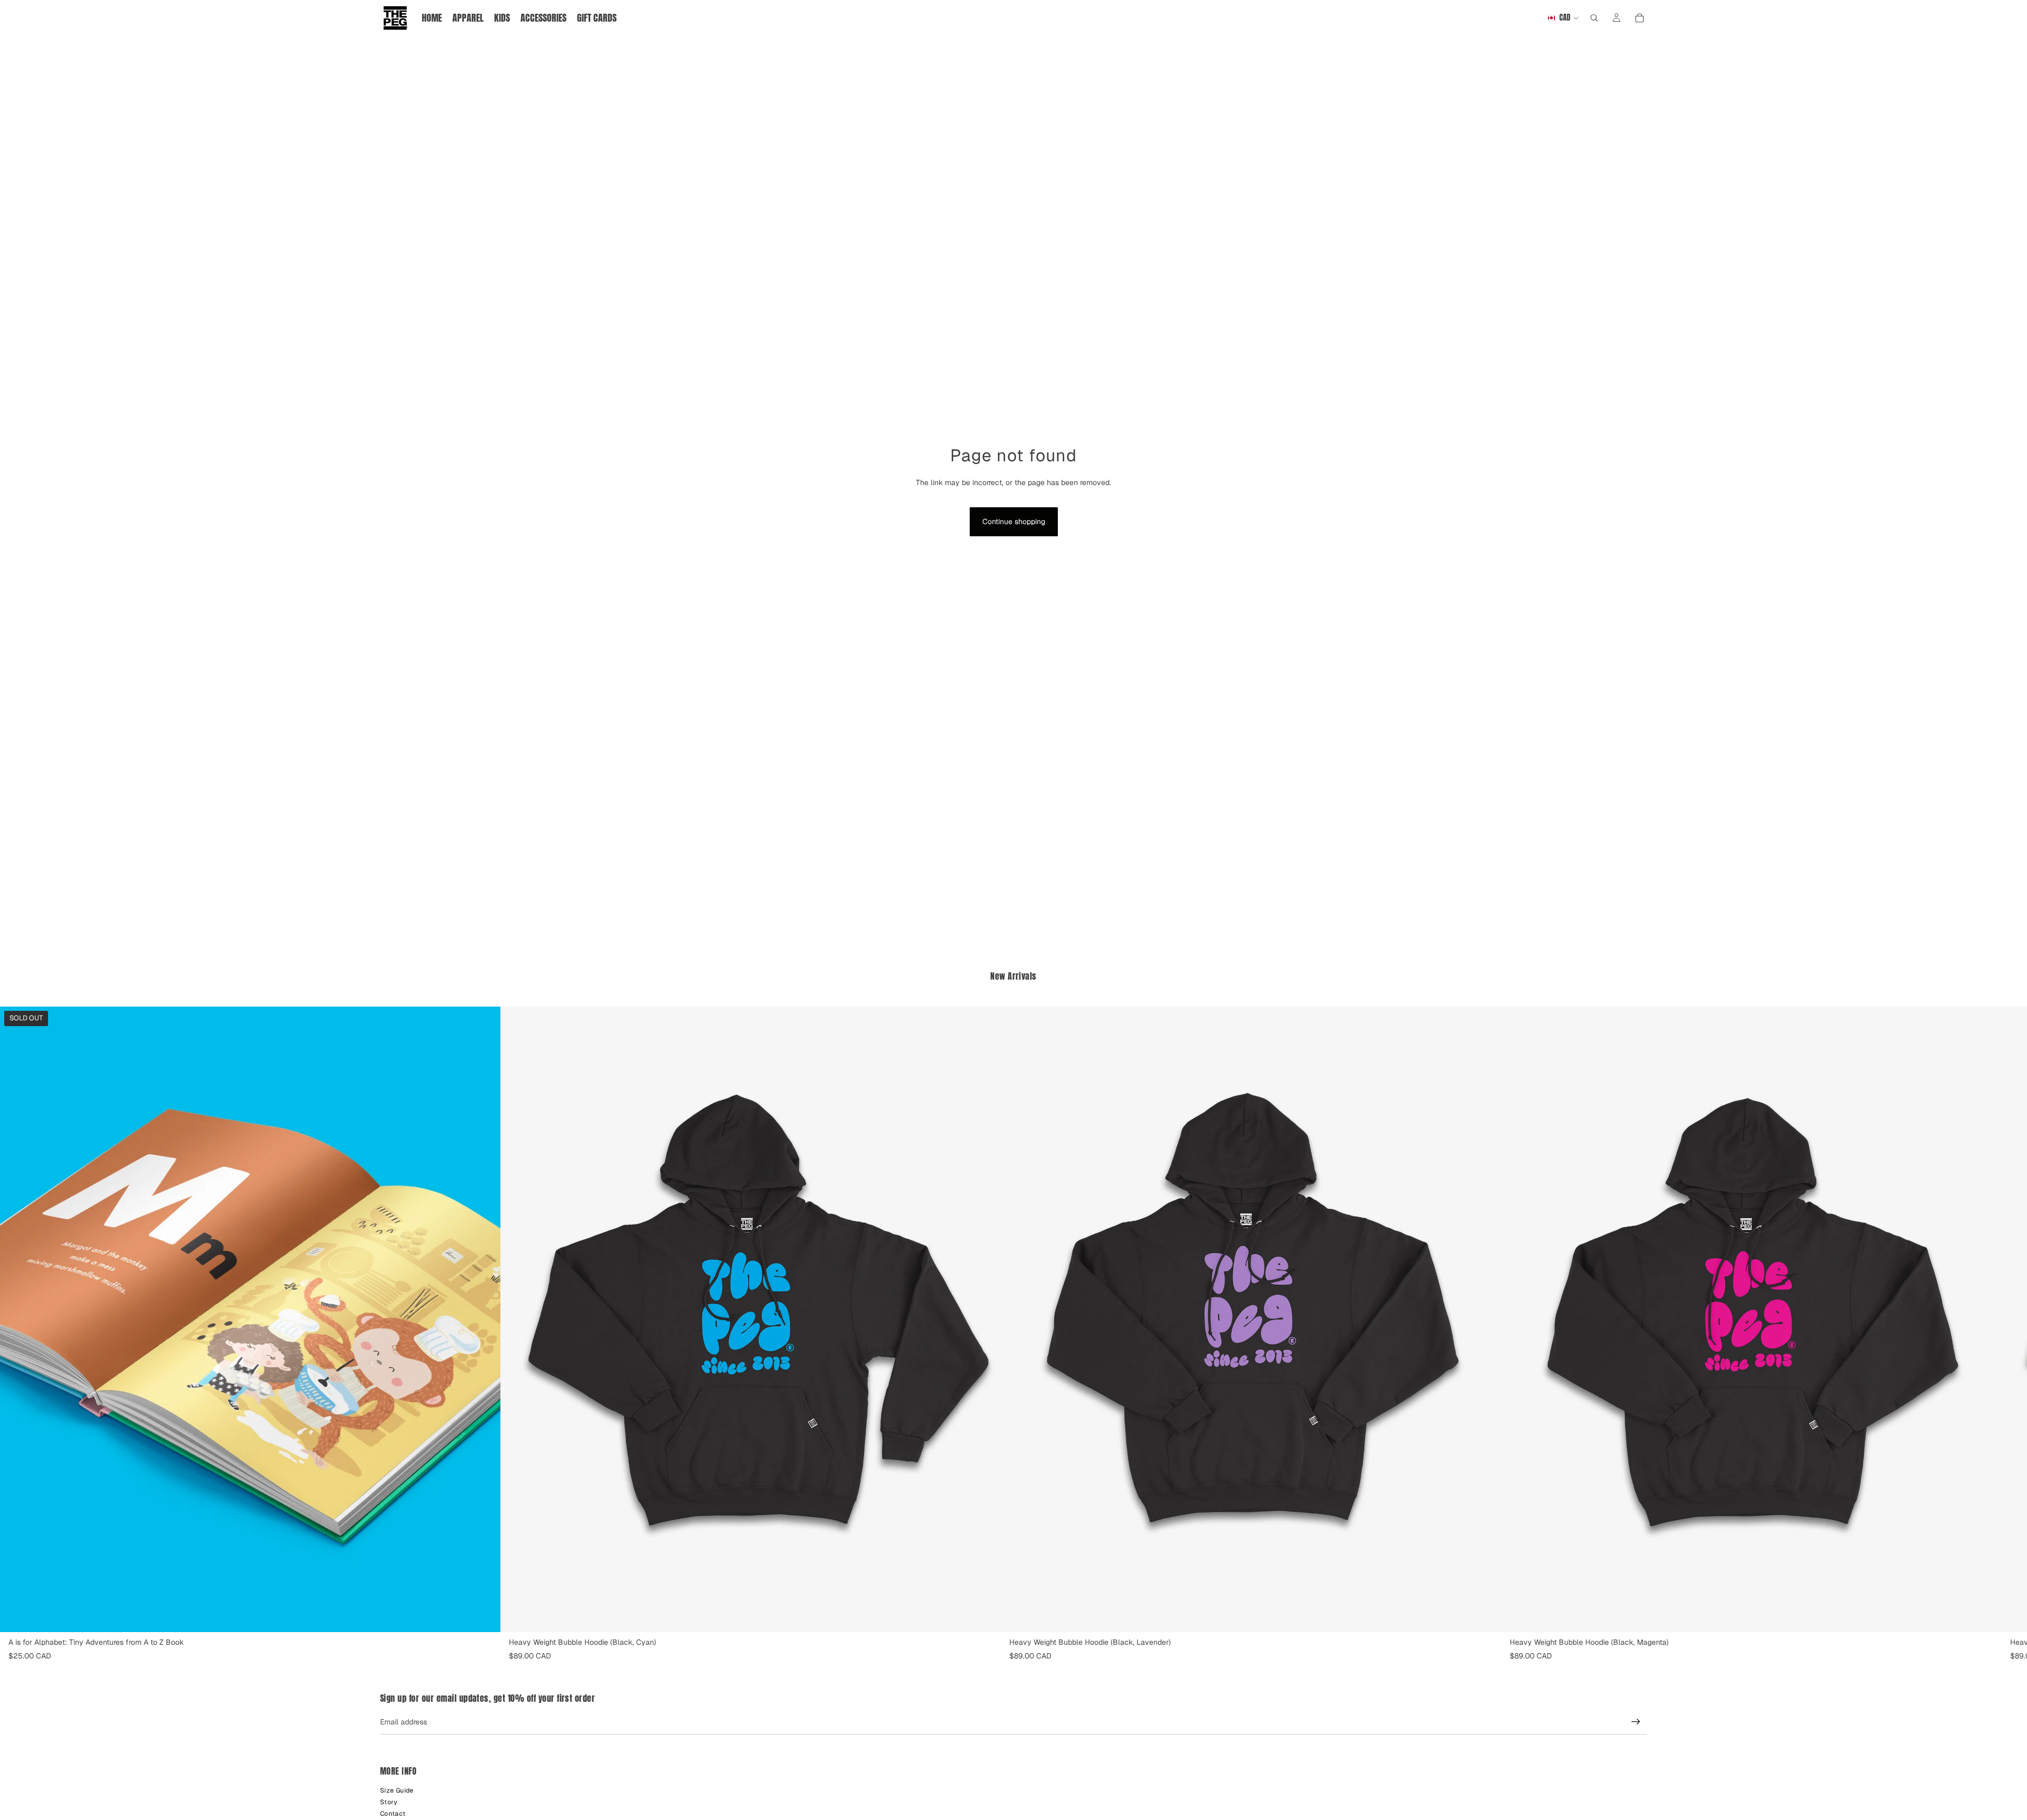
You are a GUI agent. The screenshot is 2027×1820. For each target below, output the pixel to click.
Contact (393, 1814)
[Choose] (984, 1616)
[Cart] (1640, 18)
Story (389, 1802)
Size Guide (397, 1790)
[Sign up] (1636, 1722)
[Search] (1594, 18)
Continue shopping (1014, 522)
